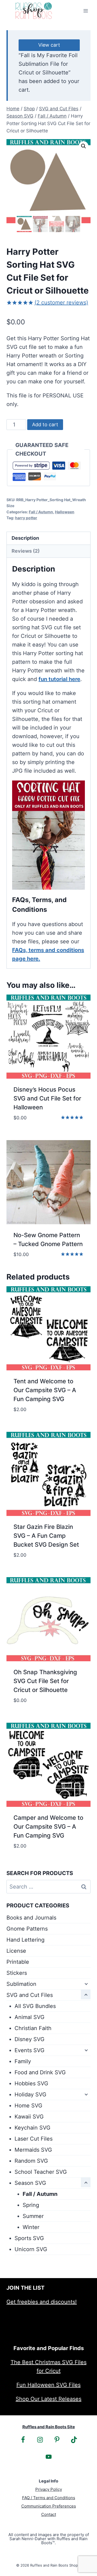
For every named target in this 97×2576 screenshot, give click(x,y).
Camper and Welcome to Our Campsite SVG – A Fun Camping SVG (48, 1827)
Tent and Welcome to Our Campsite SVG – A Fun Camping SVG (45, 1390)
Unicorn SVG (31, 2249)
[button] (84, 146)
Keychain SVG (32, 2128)
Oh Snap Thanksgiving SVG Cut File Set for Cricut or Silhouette (45, 1681)
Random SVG (31, 2161)
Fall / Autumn (41, 512)
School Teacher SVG (41, 2172)
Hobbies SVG (31, 2083)
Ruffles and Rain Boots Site (49, 2427)
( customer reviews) (61, 302)
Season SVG (30, 2183)
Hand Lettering (25, 1940)
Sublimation (21, 1984)
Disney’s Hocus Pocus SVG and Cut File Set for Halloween (47, 1098)
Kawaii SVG (29, 2117)
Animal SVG (30, 2017)
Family (23, 2061)
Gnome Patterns (27, 1929)
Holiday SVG (30, 2094)
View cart (49, 45)
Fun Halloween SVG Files (48, 2385)
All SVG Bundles (35, 2006)
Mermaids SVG (33, 2150)
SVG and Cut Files (30, 1995)
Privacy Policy (49, 2489)
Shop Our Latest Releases (48, 2399)
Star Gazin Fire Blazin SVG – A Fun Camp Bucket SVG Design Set (46, 1536)
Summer (33, 2216)
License (16, 1951)
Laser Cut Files (34, 2139)
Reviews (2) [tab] (26, 551)
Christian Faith (33, 2028)
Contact (49, 2514)
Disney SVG (30, 2039)
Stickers (17, 1973)
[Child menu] (86, 1983)
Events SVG (30, 2050)
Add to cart (45, 424)
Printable (18, 1962)
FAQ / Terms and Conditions (49, 2498)
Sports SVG (29, 2238)
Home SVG (28, 2106)
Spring (31, 2205)
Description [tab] (25, 538)
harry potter (26, 518)
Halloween (65, 512)
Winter (31, 2227)
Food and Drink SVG (40, 2072)
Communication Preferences (49, 2506)
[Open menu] (86, 11)
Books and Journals (31, 1918)
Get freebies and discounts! (42, 2302)
